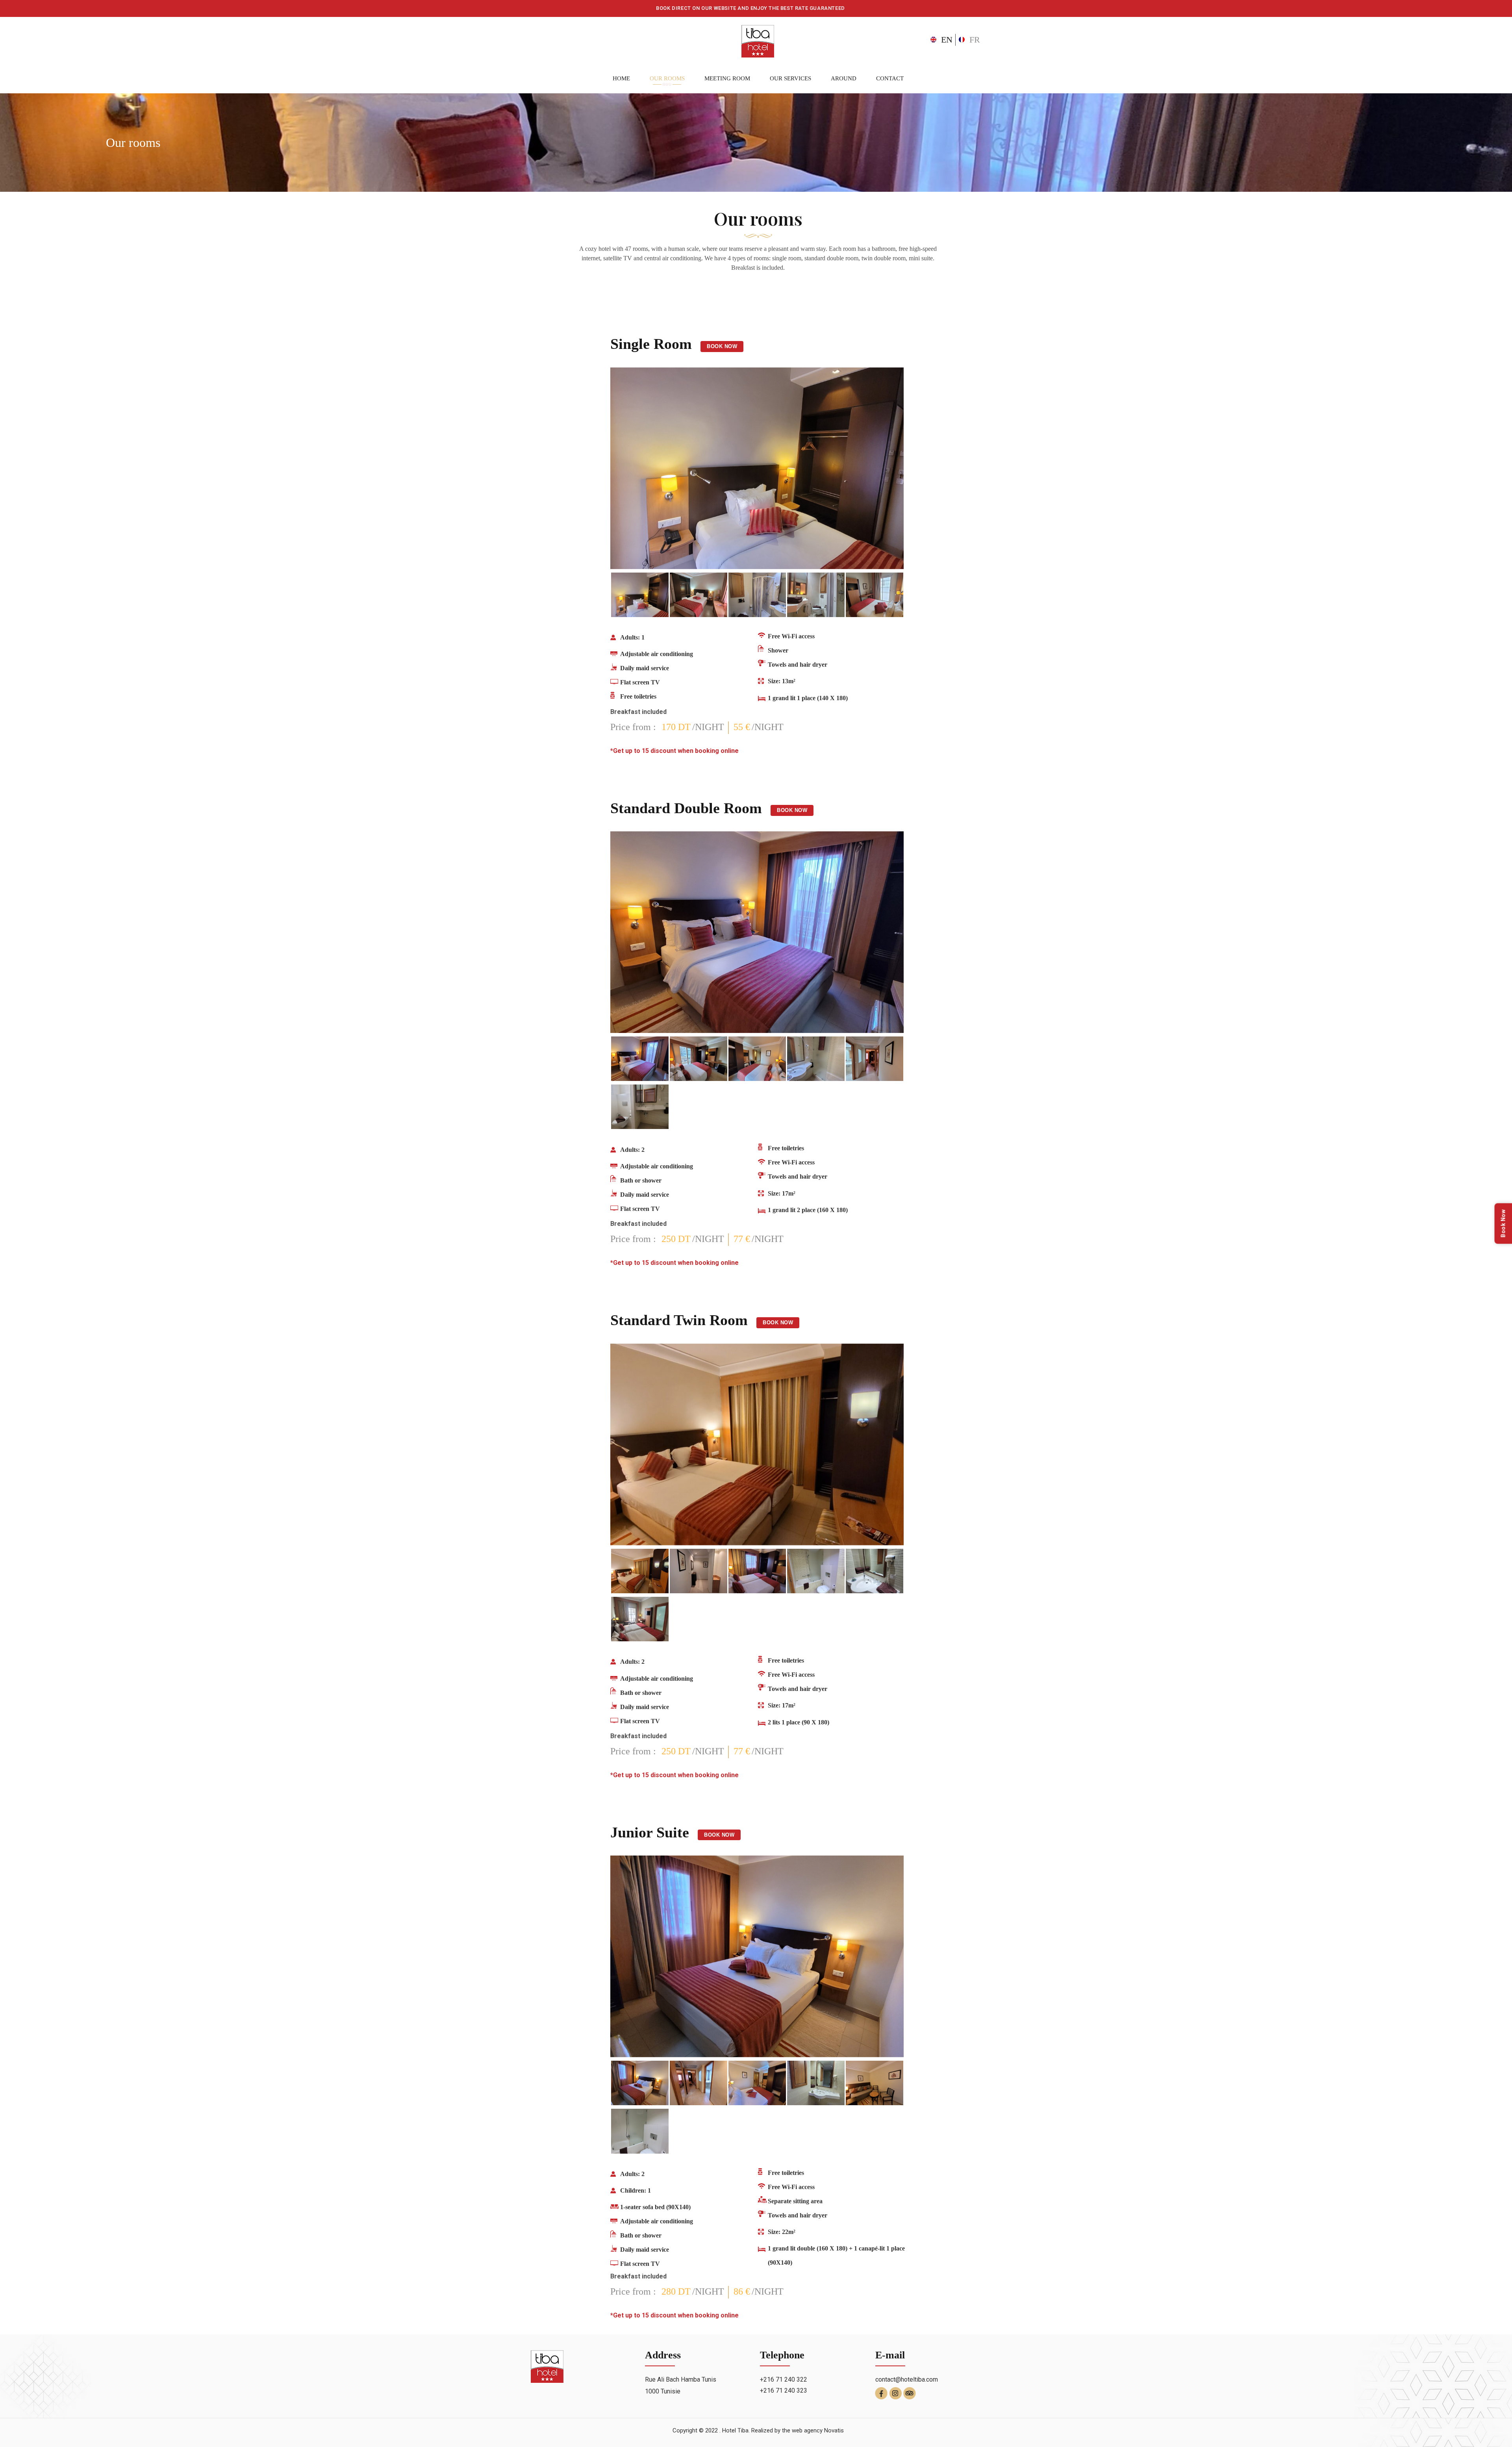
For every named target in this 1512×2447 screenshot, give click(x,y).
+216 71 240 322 (784, 2379)
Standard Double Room (686, 808)
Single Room (651, 344)
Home (621, 78)
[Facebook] (881, 2392)
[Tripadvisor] (910, 2392)
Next (884, 470)
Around (844, 78)
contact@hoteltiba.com (907, 2379)
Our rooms (667, 78)
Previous (630, 470)
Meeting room (727, 78)
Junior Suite (650, 1832)
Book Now (722, 346)
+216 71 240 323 (784, 2390)
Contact (890, 78)
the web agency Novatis (813, 2430)
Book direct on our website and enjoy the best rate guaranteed (750, 8)
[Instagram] (896, 2392)
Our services (790, 78)
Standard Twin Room (679, 1320)
